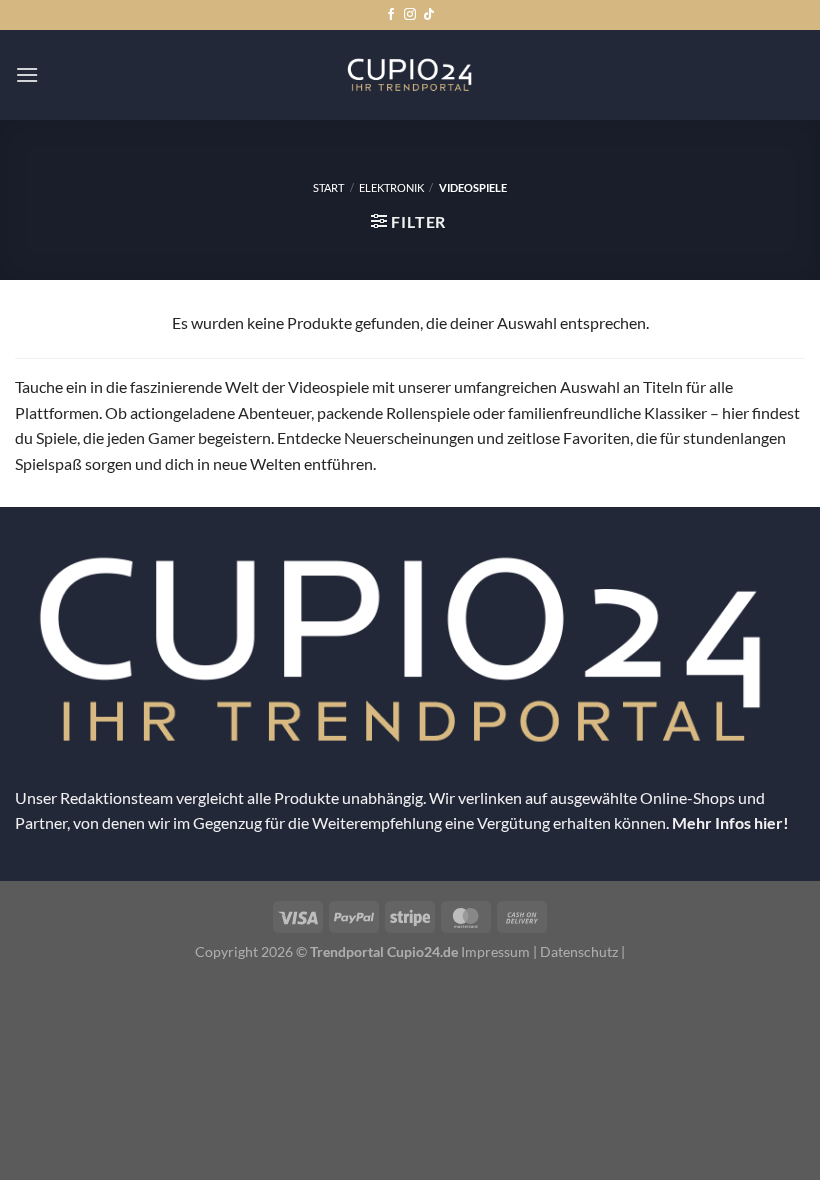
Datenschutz (579, 951)
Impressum (495, 951)
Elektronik (391, 187)
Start (328, 187)
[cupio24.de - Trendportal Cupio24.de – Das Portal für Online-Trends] (410, 74)
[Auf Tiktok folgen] (429, 15)
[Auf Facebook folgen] (391, 15)
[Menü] (27, 74)
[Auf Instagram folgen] (410, 15)
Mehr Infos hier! (730, 822)
